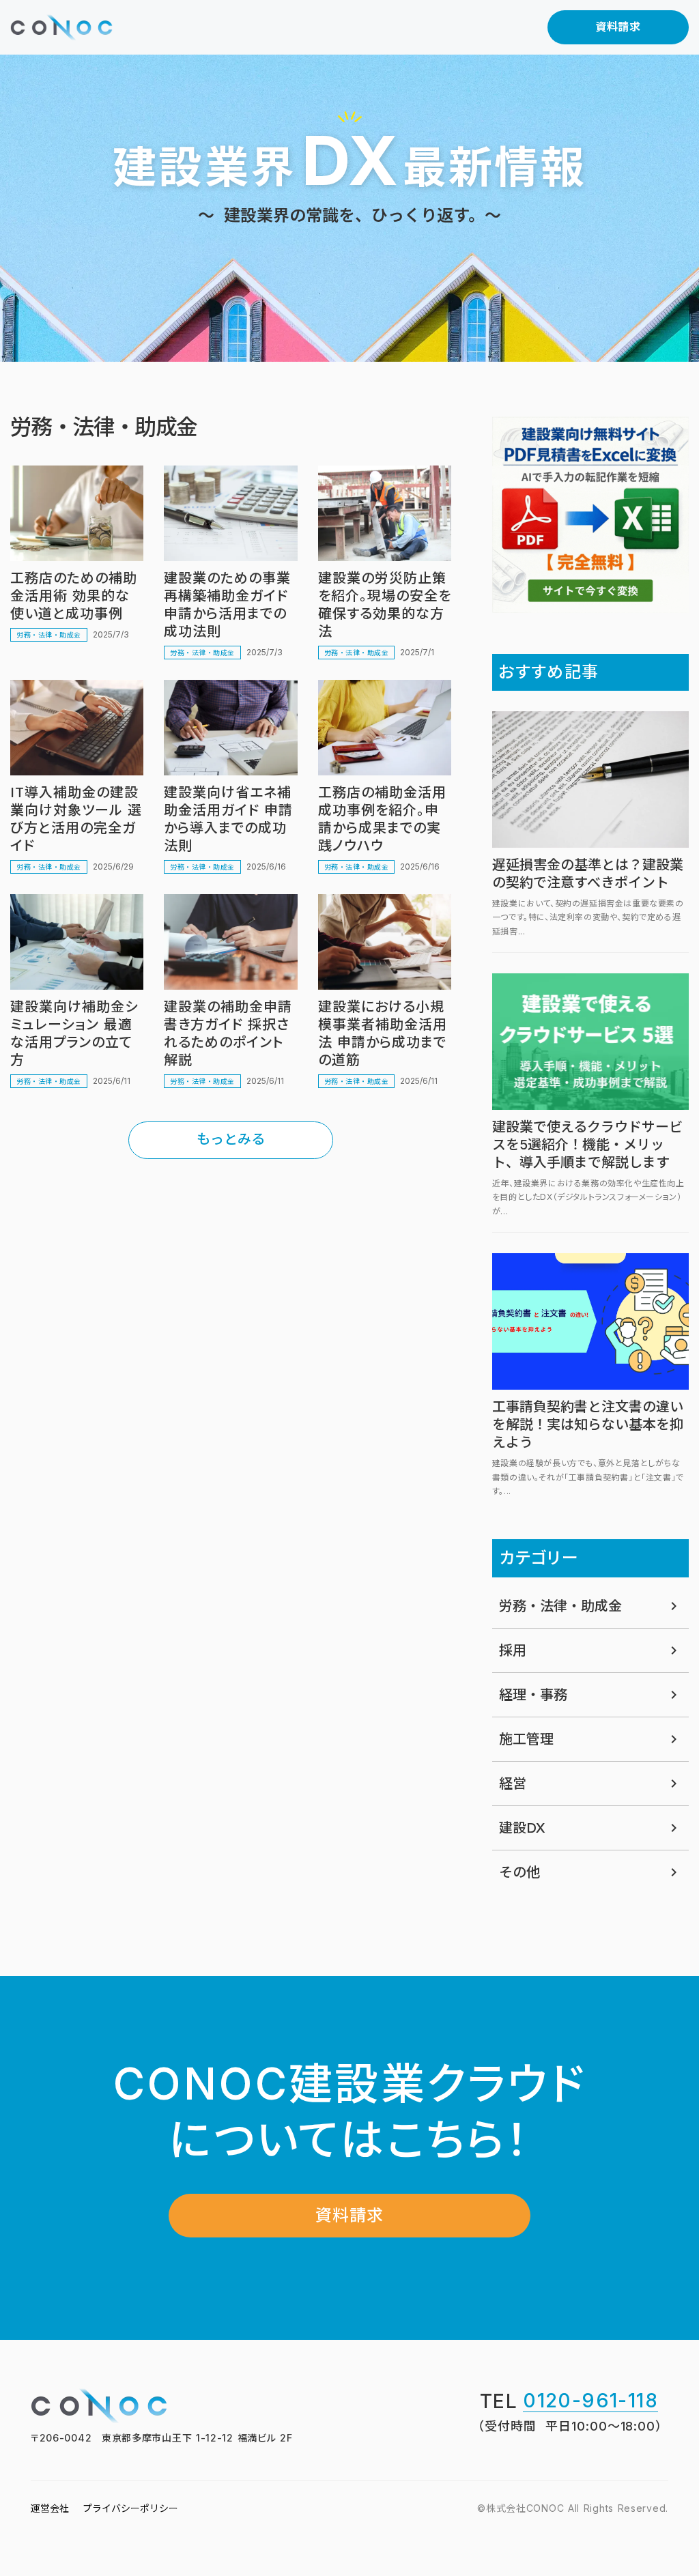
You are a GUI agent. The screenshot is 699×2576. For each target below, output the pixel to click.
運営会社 (50, 2508)
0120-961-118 (590, 2402)
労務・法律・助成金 (49, 635)
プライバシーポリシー (130, 2508)
